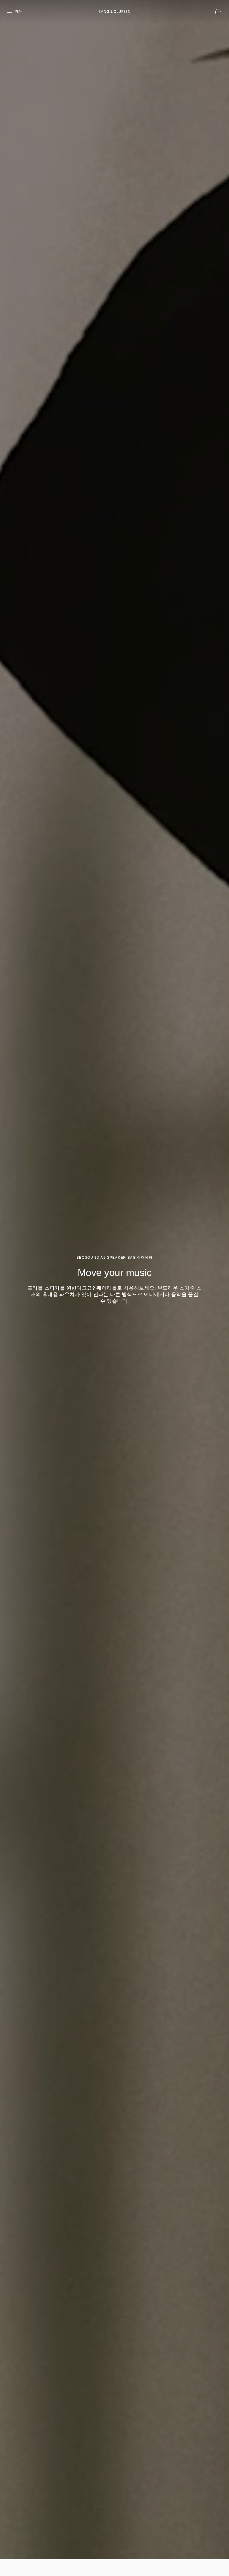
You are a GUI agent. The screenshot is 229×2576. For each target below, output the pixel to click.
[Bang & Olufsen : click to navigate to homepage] (115, 11)
